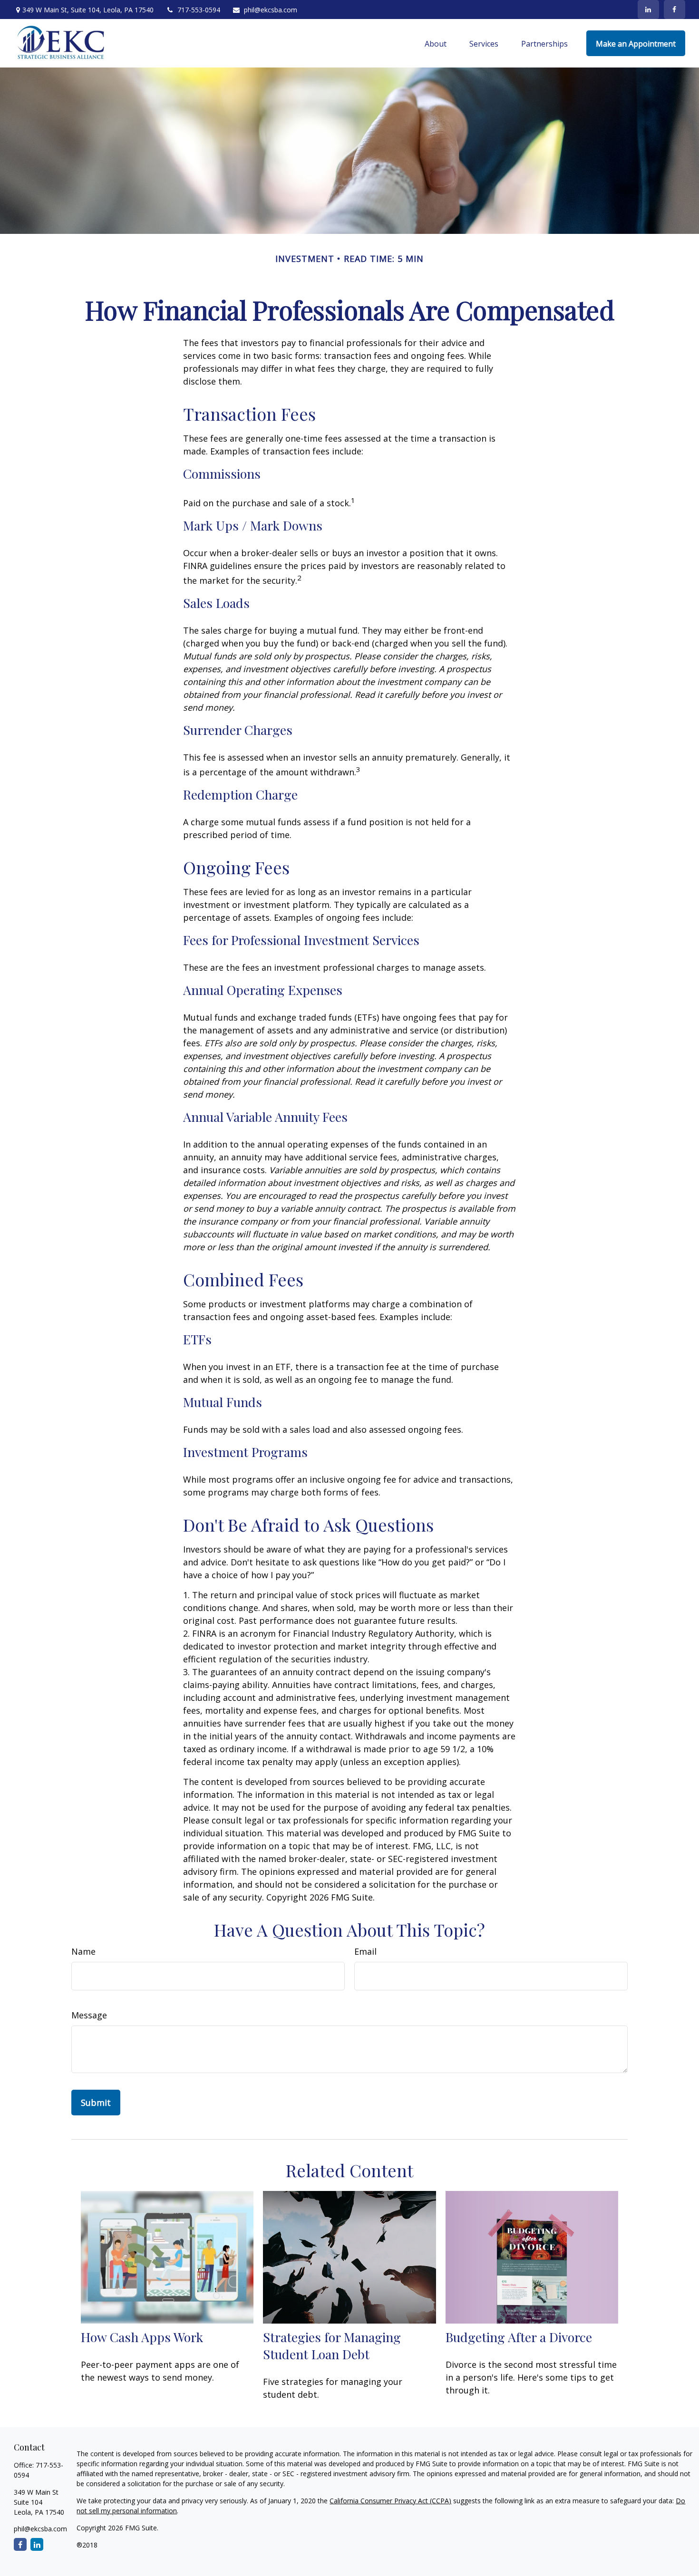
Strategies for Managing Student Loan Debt (332, 2345)
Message (89, 2015)
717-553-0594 (199, 10)
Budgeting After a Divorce (519, 2337)
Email (365, 1951)
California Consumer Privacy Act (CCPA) (390, 2501)
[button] (436, 43)
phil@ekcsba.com (271, 10)
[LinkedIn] (648, 10)
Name (83, 1951)
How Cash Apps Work (142, 2337)
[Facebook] (675, 10)
